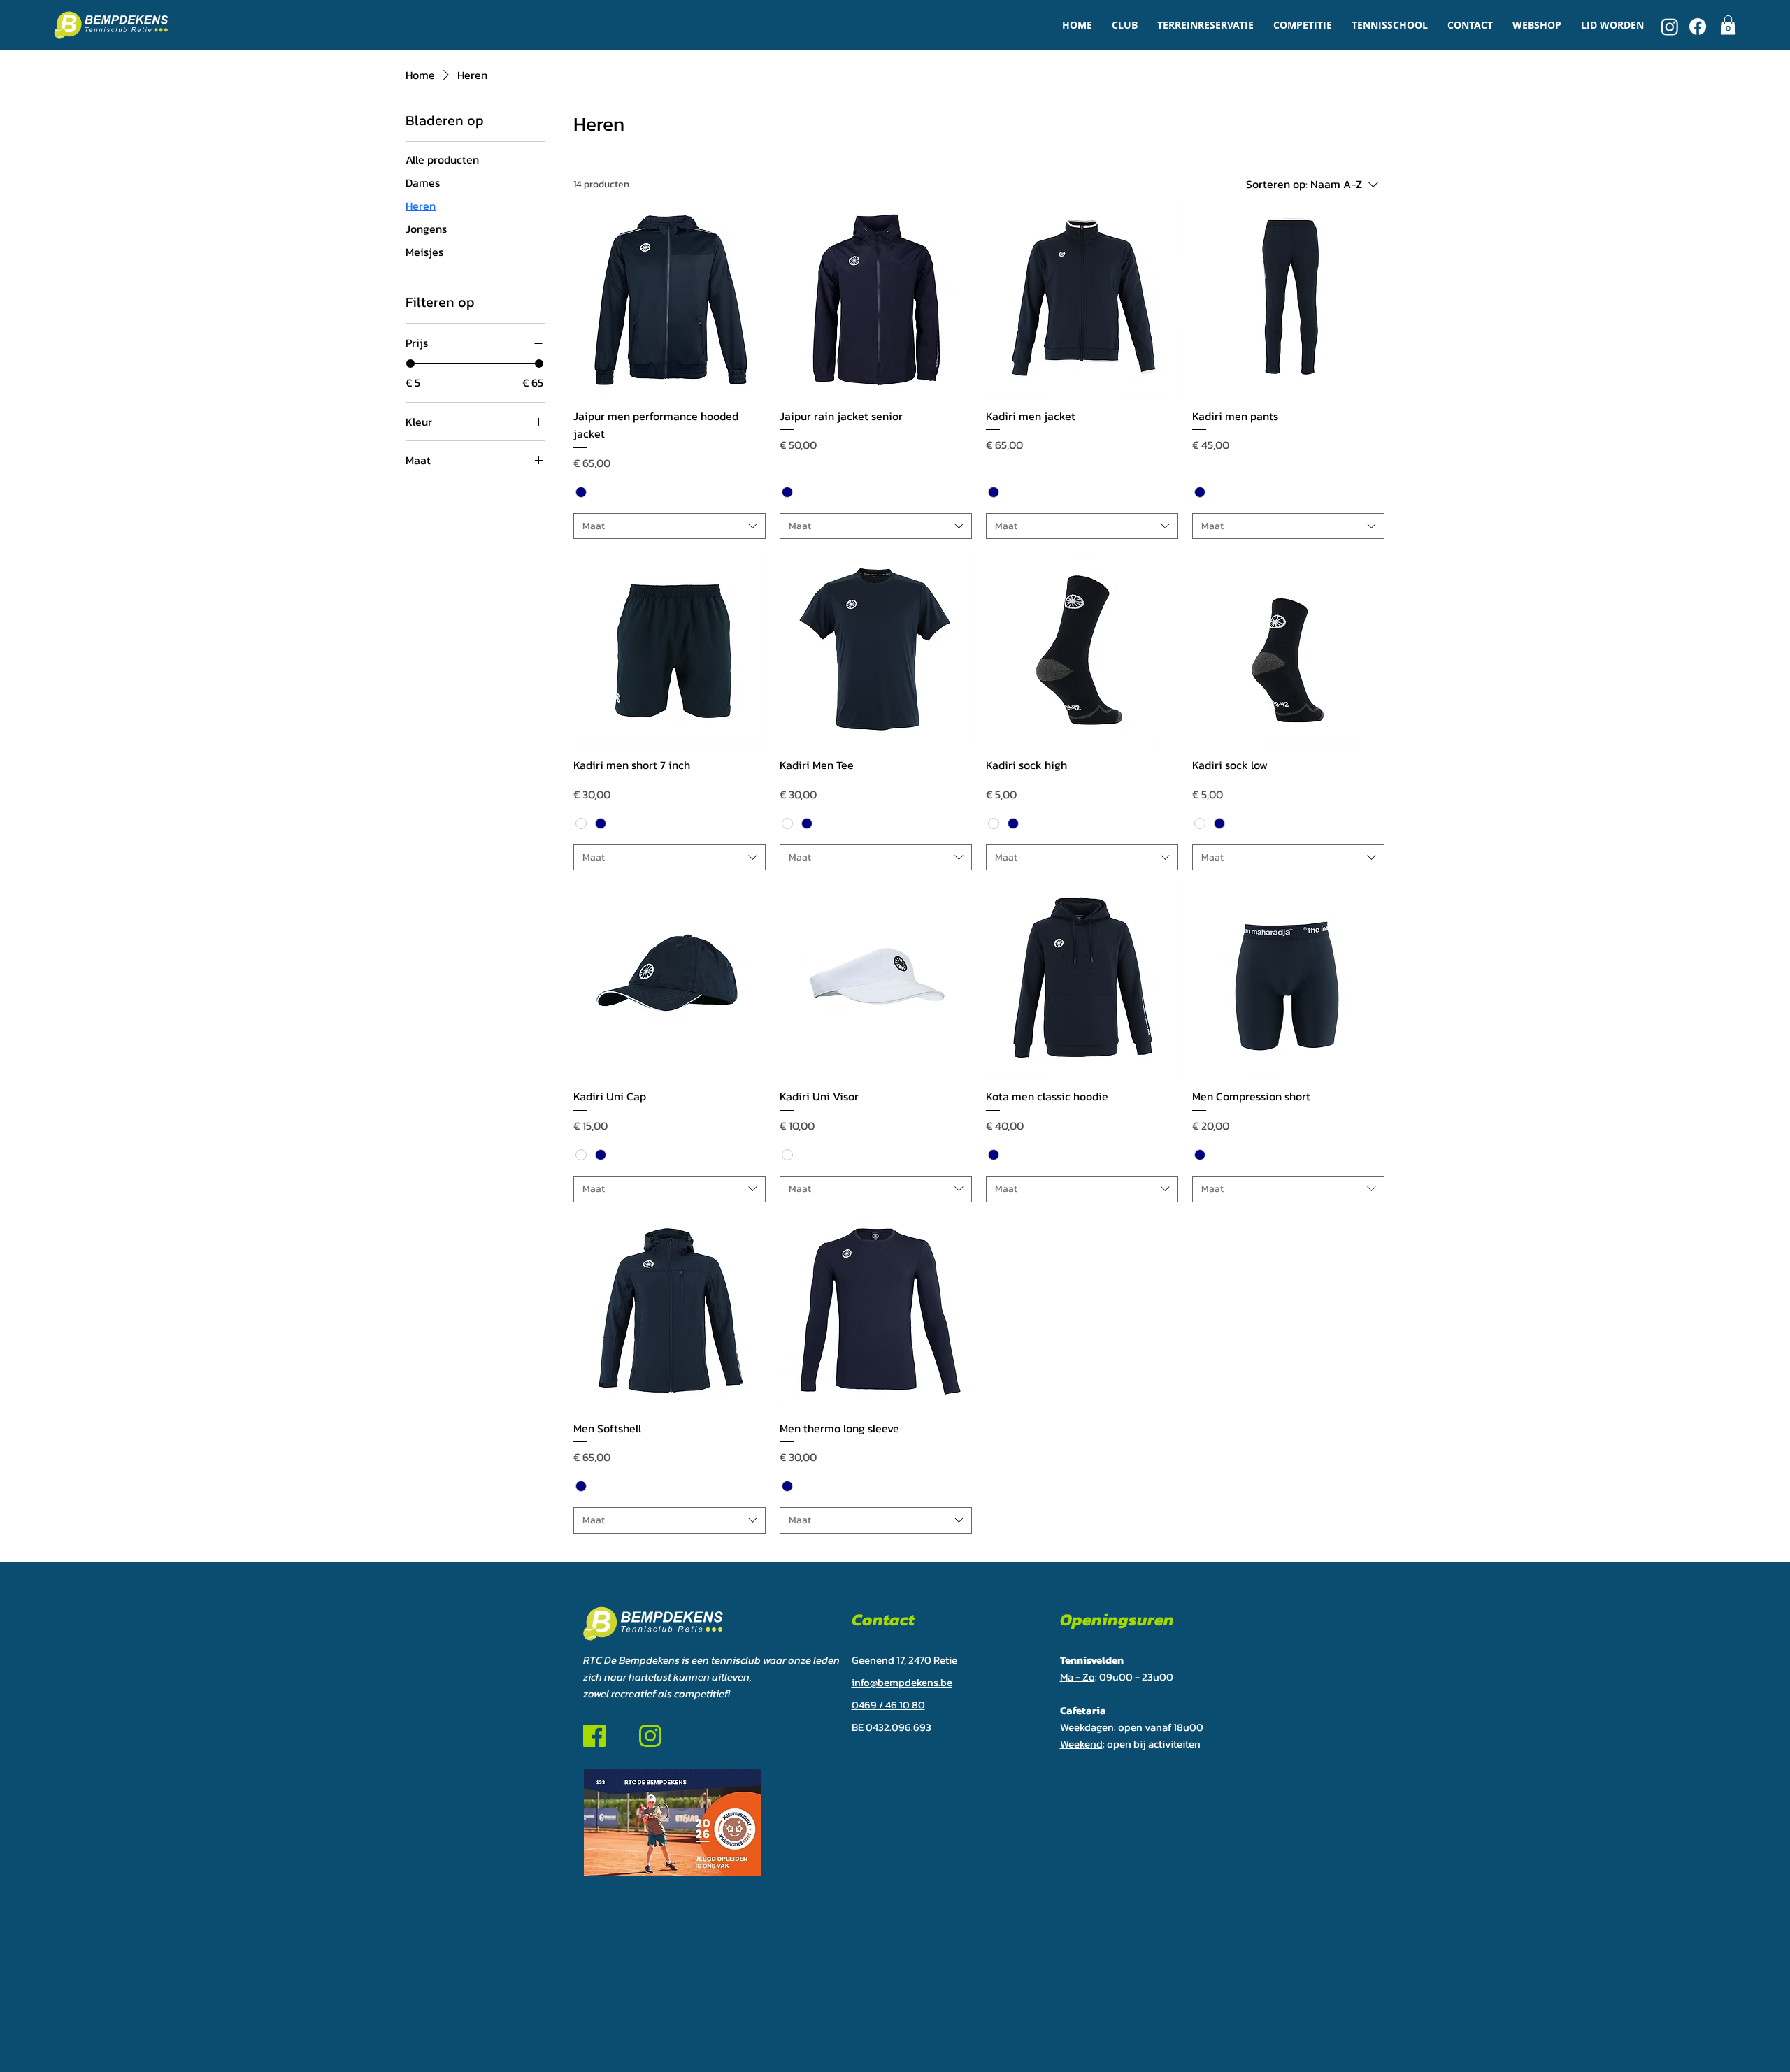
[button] (1125, 25)
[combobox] (670, 526)
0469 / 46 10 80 (888, 1705)
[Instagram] (1670, 27)
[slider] (410, 364)
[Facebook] (1698, 27)
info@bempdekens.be (902, 1682)
